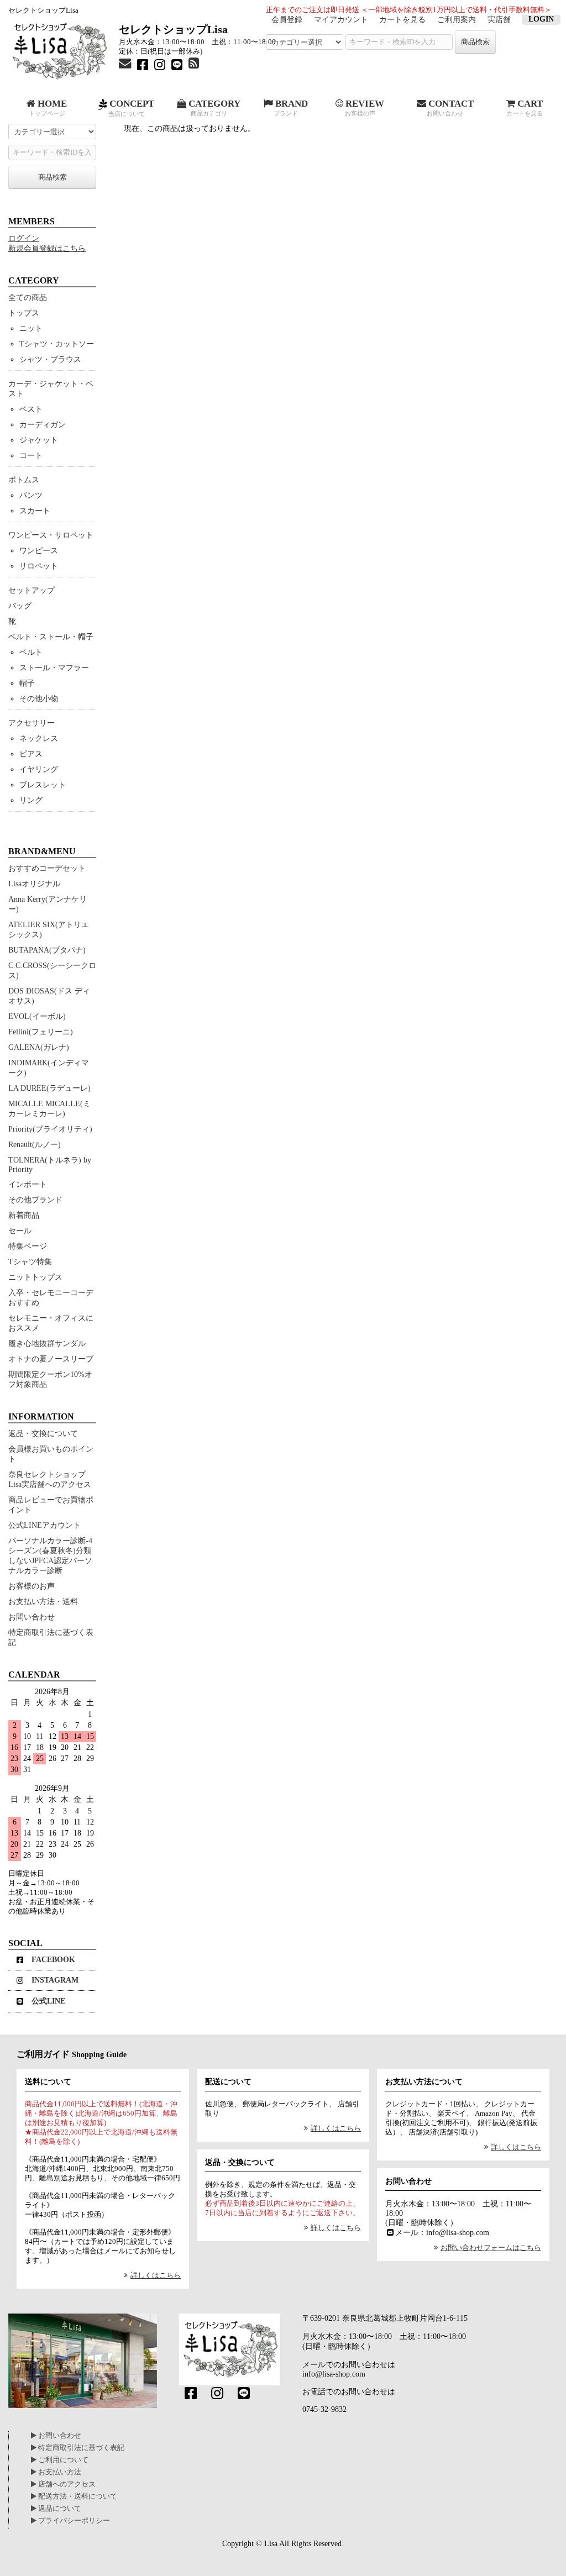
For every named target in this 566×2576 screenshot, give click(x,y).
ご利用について (62, 2460)
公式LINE (48, 2001)
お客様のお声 (32, 1586)
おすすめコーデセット (47, 868)
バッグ (20, 606)
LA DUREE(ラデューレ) (49, 1088)
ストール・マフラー (54, 668)
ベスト (31, 409)
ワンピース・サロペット (51, 535)
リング (31, 800)
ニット (31, 328)
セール (20, 1231)
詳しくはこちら (156, 2275)
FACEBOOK (53, 1960)
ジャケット (39, 440)
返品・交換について (43, 1434)
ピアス (31, 754)
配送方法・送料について (77, 2496)
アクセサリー (32, 723)
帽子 (27, 683)
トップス (24, 313)
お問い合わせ (32, 1617)
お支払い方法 (59, 2472)
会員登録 (287, 20)
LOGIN (541, 19)
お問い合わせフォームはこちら (491, 2248)
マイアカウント (341, 20)
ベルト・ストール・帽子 (51, 637)
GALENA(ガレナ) (39, 1047)
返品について (59, 2509)
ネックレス (39, 738)
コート (31, 456)
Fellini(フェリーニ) (41, 1032)
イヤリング (39, 769)
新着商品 (24, 1215)
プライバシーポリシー (73, 2521)
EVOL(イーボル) (37, 1016)
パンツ (31, 495)
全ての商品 (28, 298)
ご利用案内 (457, 20)
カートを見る (402, 20)
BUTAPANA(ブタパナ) (47, 950)
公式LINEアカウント (44, 1525)
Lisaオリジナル (34, 884)
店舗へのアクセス (66, 2484)
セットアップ (32, 590)
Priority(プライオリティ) (50, 1129)
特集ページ (28, 1246)
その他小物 (39, 699)
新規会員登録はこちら (47, 248)
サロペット (39, 566)
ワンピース (39, 551)
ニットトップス (35, 1277)
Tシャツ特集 (30, 1262)
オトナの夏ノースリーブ (51, 1359)
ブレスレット (43, 785)
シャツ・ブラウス (50, 359)
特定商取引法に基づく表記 (80, 2448)
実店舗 (499, 20)
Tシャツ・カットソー (57, 344)
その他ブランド (35, 1200)
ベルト (31, 652)
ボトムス (24, 480)
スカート (35, 511)
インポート (28, 1184)
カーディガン (43, 425)
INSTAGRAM (55, 1980)
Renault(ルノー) (35, 1145)
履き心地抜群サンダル (47, 1344)
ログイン (24, 238)
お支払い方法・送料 (43, 1602)
